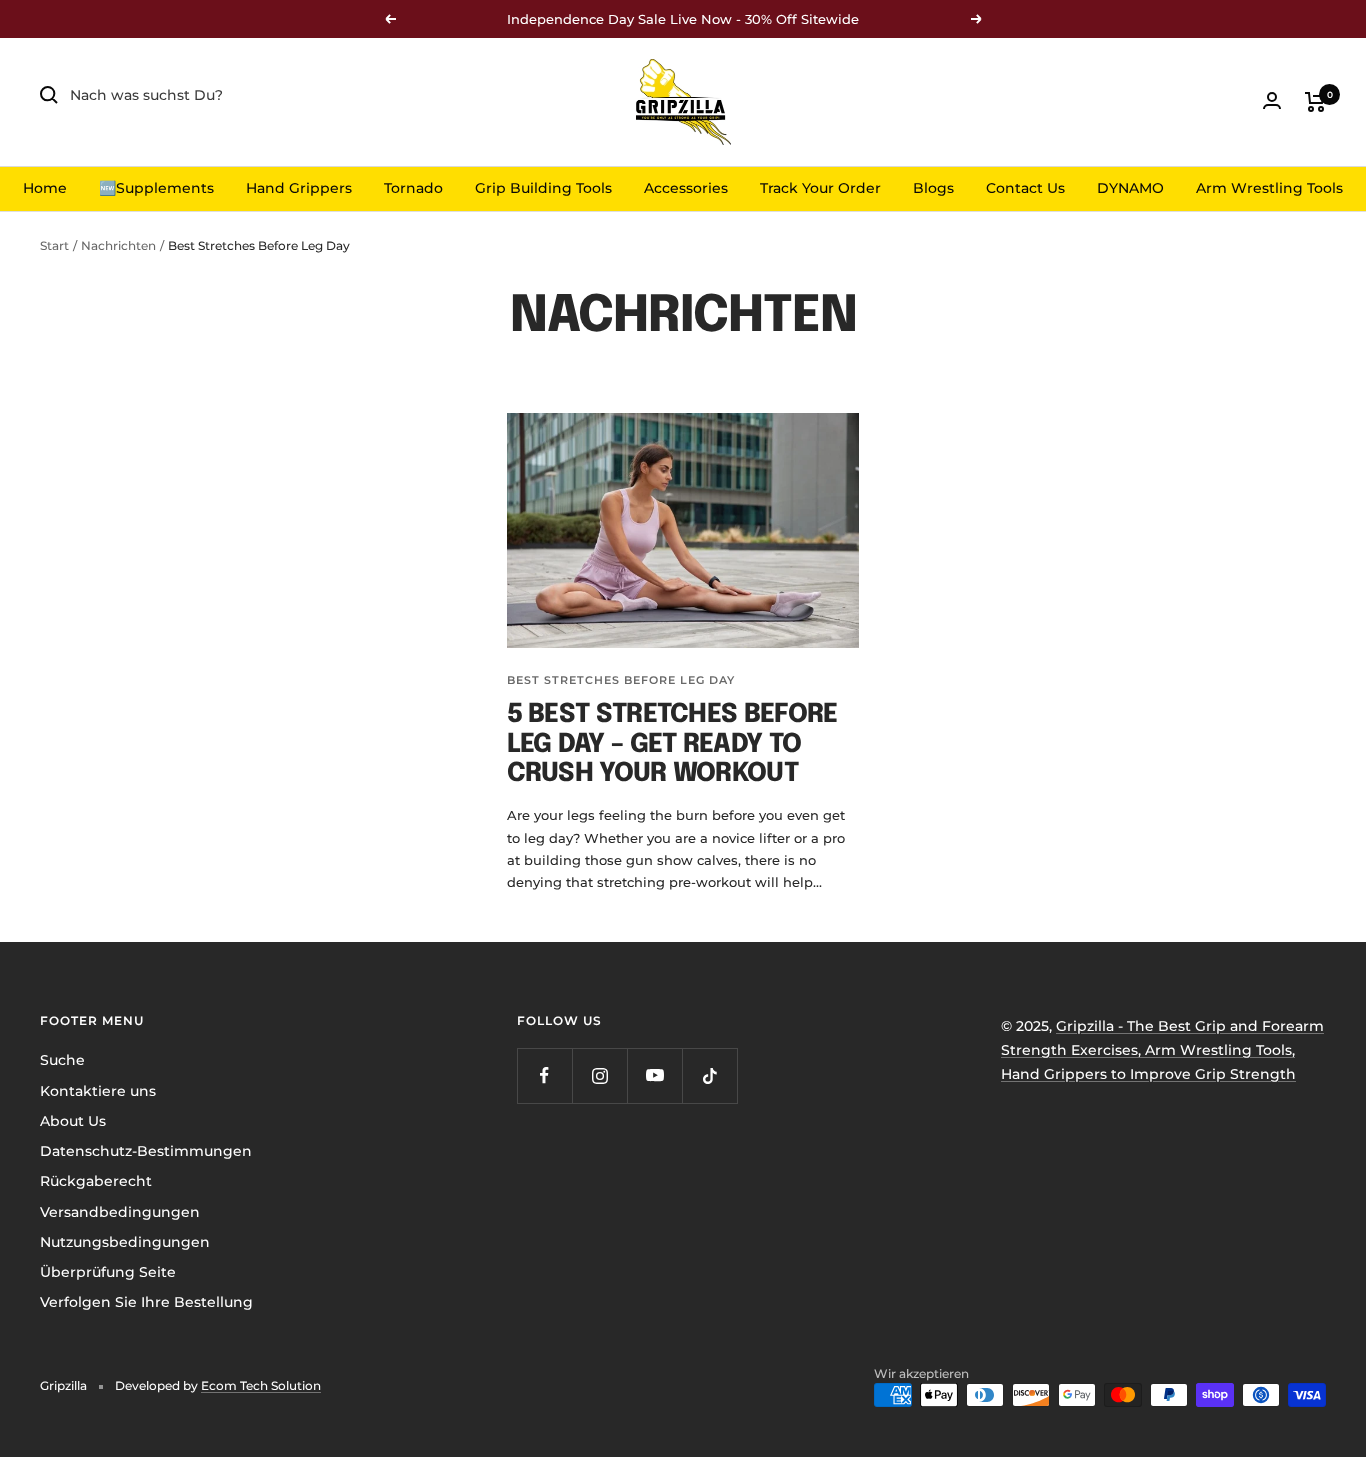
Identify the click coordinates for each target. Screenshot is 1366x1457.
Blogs (933, 188)
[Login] (1272, 100)
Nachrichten (118, 245)
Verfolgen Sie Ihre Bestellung (146, 1302)
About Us (73, 1121)
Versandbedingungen (120, 1212)
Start (54, 245)
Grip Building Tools (543, 188)
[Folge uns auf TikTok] (709, 1075)
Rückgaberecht (96, 1181)
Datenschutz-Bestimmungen (146, 1151)
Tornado (413, 188)
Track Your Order (820, 188)
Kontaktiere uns (98, 1091)
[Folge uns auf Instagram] (599, 1075)
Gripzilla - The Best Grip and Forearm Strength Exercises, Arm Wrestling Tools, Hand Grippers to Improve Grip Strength (1162, 1050)
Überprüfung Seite (108, 1272)
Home (45, 188)
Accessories (686, 188)
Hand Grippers (299, 188)
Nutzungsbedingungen (125, 1242)
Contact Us (1025, 188)
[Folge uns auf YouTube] (654, 1075)
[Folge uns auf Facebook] (544, 1075)
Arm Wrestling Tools (1269, 188)
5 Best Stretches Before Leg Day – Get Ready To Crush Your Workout (672, 744)
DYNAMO (1130, 188)
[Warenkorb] (1315, 102)
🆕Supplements (156, 188)
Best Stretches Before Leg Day (621, 680)
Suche (62, 1060)
